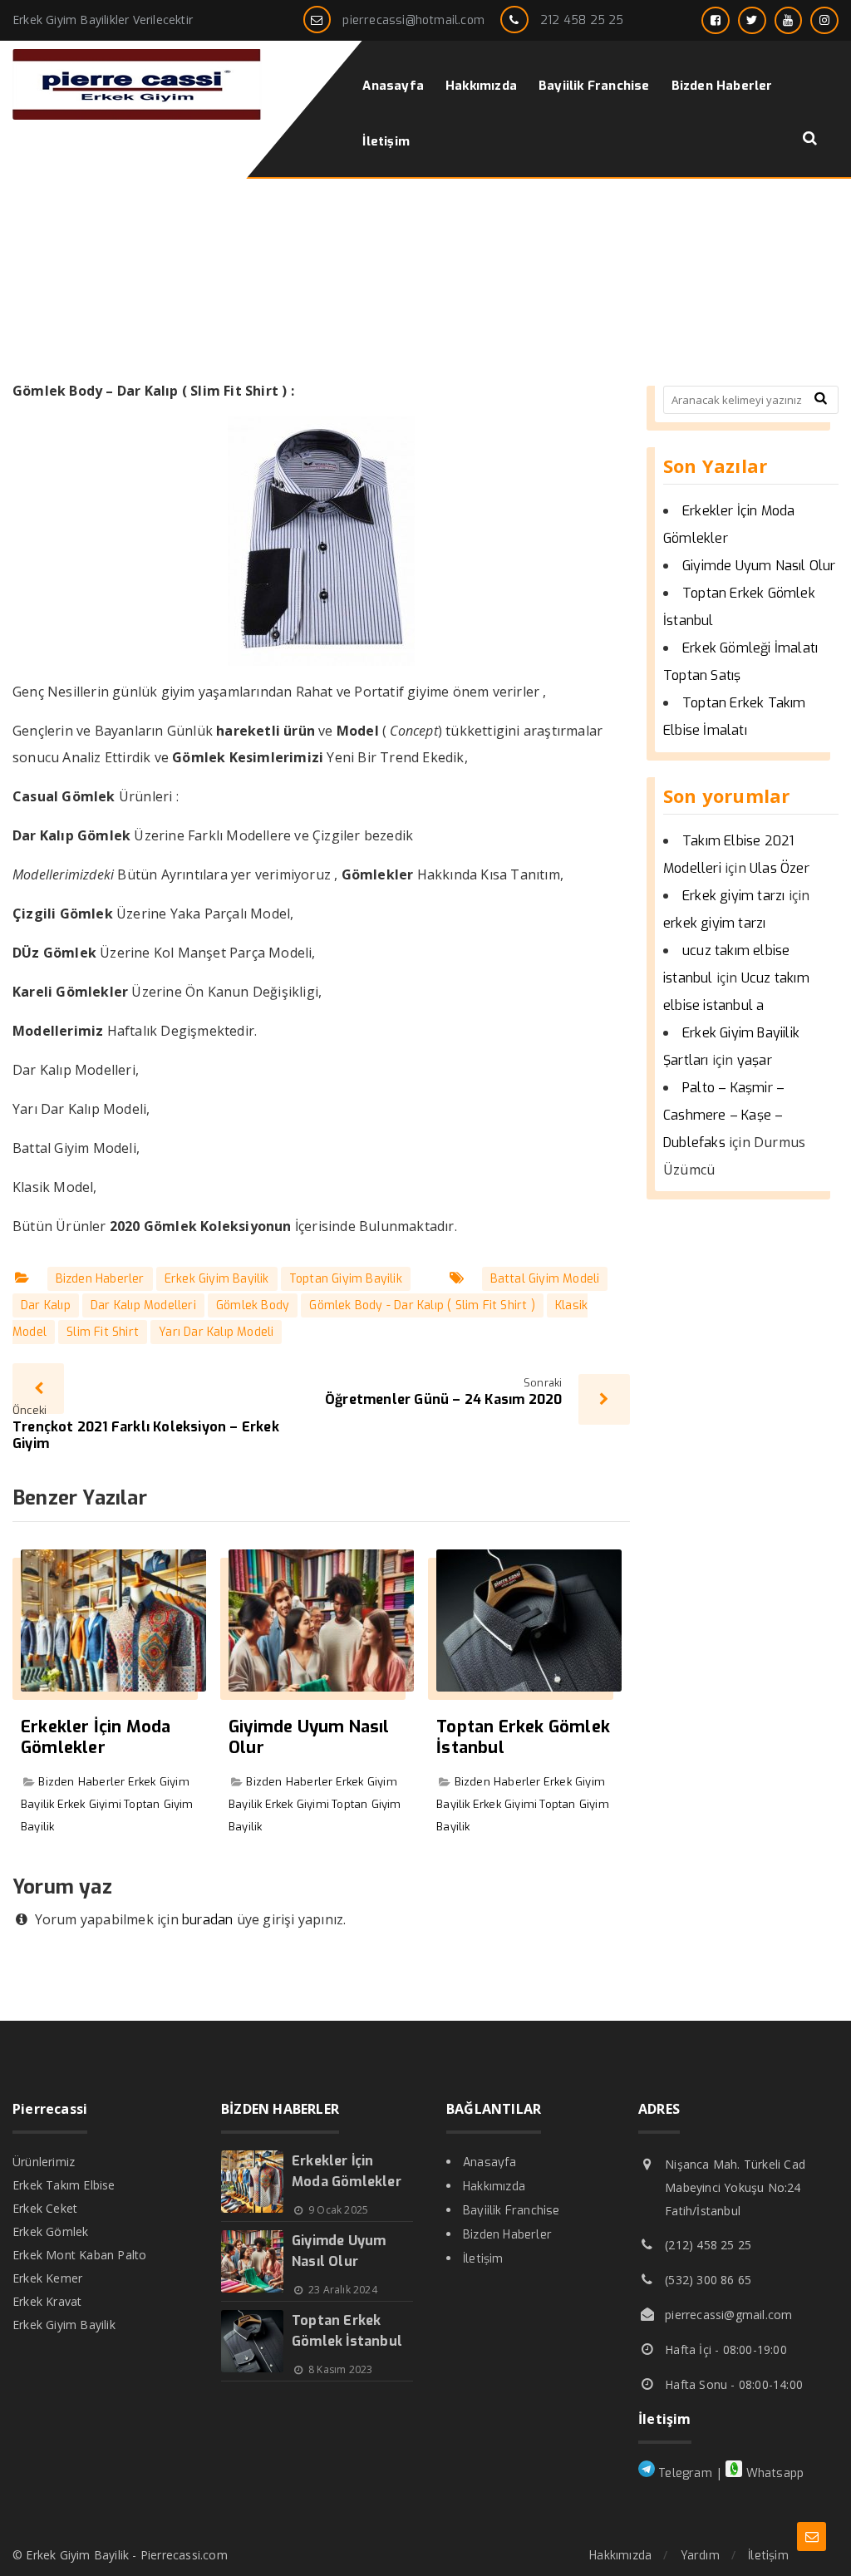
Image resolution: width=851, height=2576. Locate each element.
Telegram (684, 2473)
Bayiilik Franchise (512, 2211)
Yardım (700, 2556)
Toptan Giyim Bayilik (346, 1279)
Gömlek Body (253, 1305)
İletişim (483, 2259)
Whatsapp (773, 2473)
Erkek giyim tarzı (733, 896)
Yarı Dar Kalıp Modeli (216, 1332)
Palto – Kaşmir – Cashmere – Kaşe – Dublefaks (724, 1115)
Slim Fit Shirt (103, 1332)
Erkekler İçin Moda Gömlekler (96, 1737)
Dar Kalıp (46, 1305)
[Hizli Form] (812, 2537)
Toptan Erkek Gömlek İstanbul (523, 1737)
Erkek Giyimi (89, 1804)
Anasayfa (490, 2162)
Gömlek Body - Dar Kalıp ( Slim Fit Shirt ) (422, 1305)
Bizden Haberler (100, 1279)
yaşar (755, 1060)
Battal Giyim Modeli (545, 1279)
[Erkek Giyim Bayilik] (137, 115)
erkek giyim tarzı (714, 923)
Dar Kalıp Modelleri (143, 1305)
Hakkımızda (494, 2187)
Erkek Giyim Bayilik (217, 1279)
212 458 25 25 (582, 20)
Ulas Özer (780, 868)
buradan (207, 1920)
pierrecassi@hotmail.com (413, 20)
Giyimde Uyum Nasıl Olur (309, 1737)
